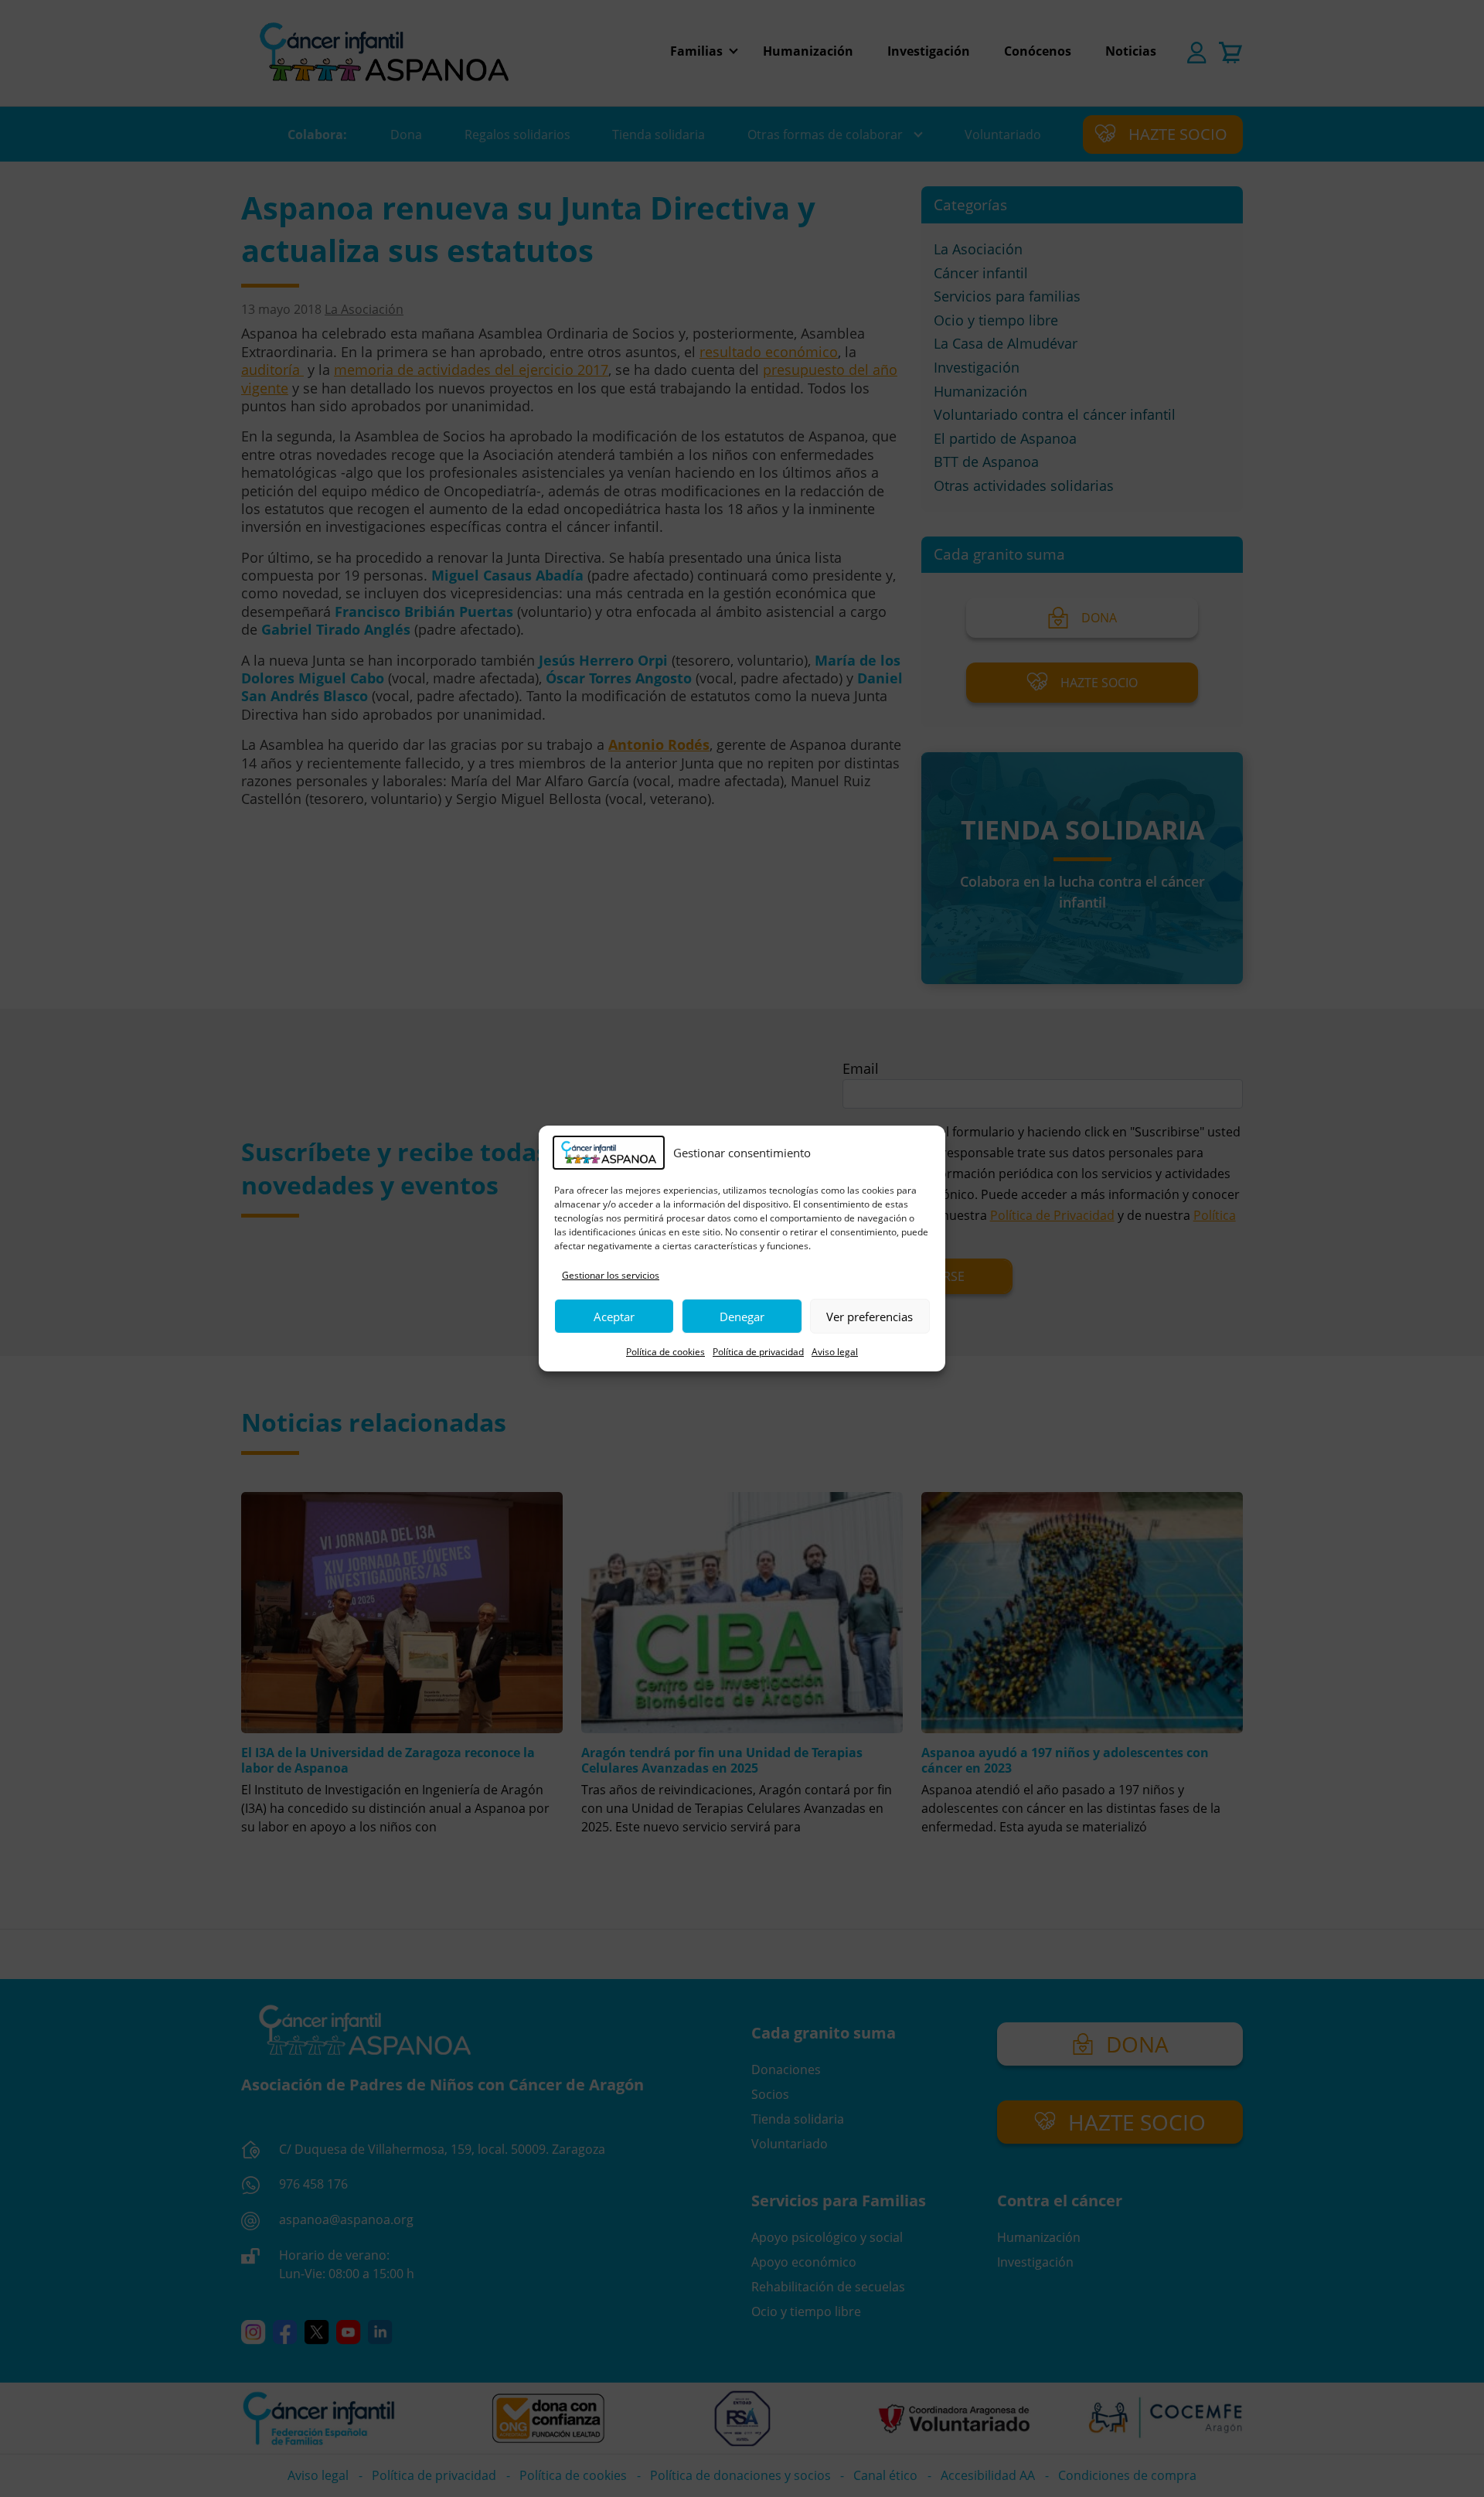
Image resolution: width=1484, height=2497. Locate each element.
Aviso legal (835, 1352)
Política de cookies (665, 1352)
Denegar (742, 1317)
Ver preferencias (870, 1317)
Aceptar (614, 1317)
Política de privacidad (758, 1352)
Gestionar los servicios (611, 1275)
